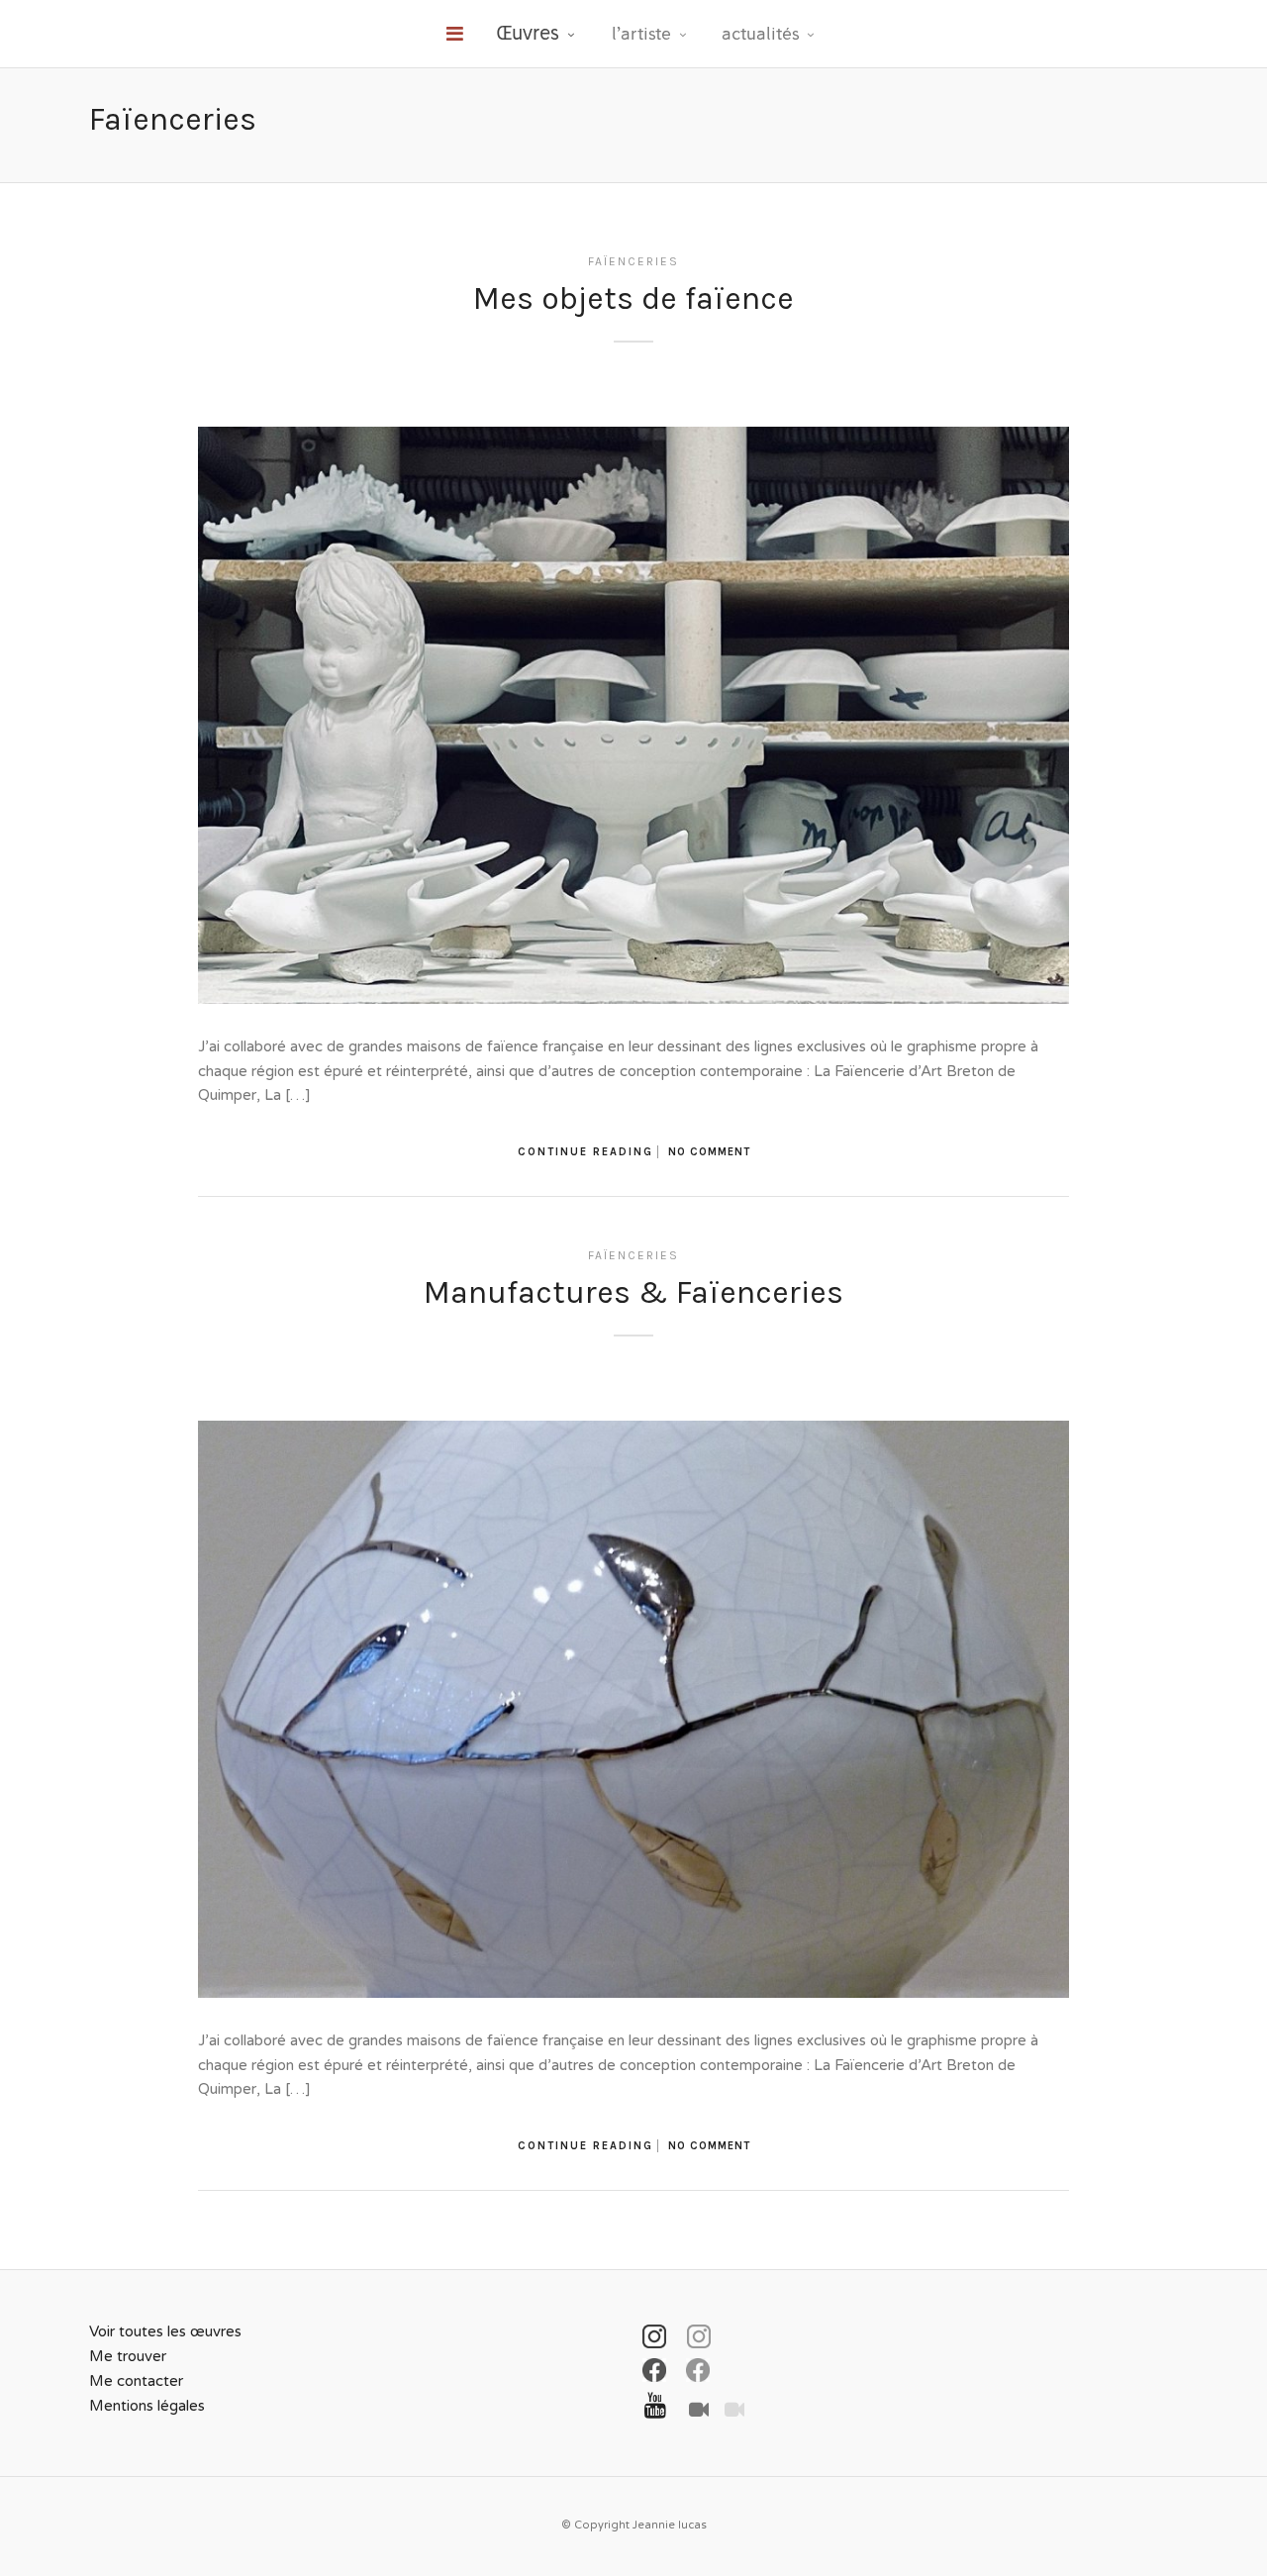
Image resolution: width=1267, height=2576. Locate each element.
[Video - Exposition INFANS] (693, 2405)
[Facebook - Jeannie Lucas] (653, 2370)
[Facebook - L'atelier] (697, 2370)
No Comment (709, 1152)
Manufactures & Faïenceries (633, 1292)
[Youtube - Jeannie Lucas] (652, 2403)
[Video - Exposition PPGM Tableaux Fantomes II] (729, 2405)
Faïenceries (633, 261)
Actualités (760, 33)
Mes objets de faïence (633, 298)
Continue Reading (585, 1152)
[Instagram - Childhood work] (698, 2336)
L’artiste (641, 33)
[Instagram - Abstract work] (654, 2336)
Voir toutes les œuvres (165, 2331)
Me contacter (136, 2381)
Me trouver (128, 2356)
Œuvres (528, 33)
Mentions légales (147, 2406)
